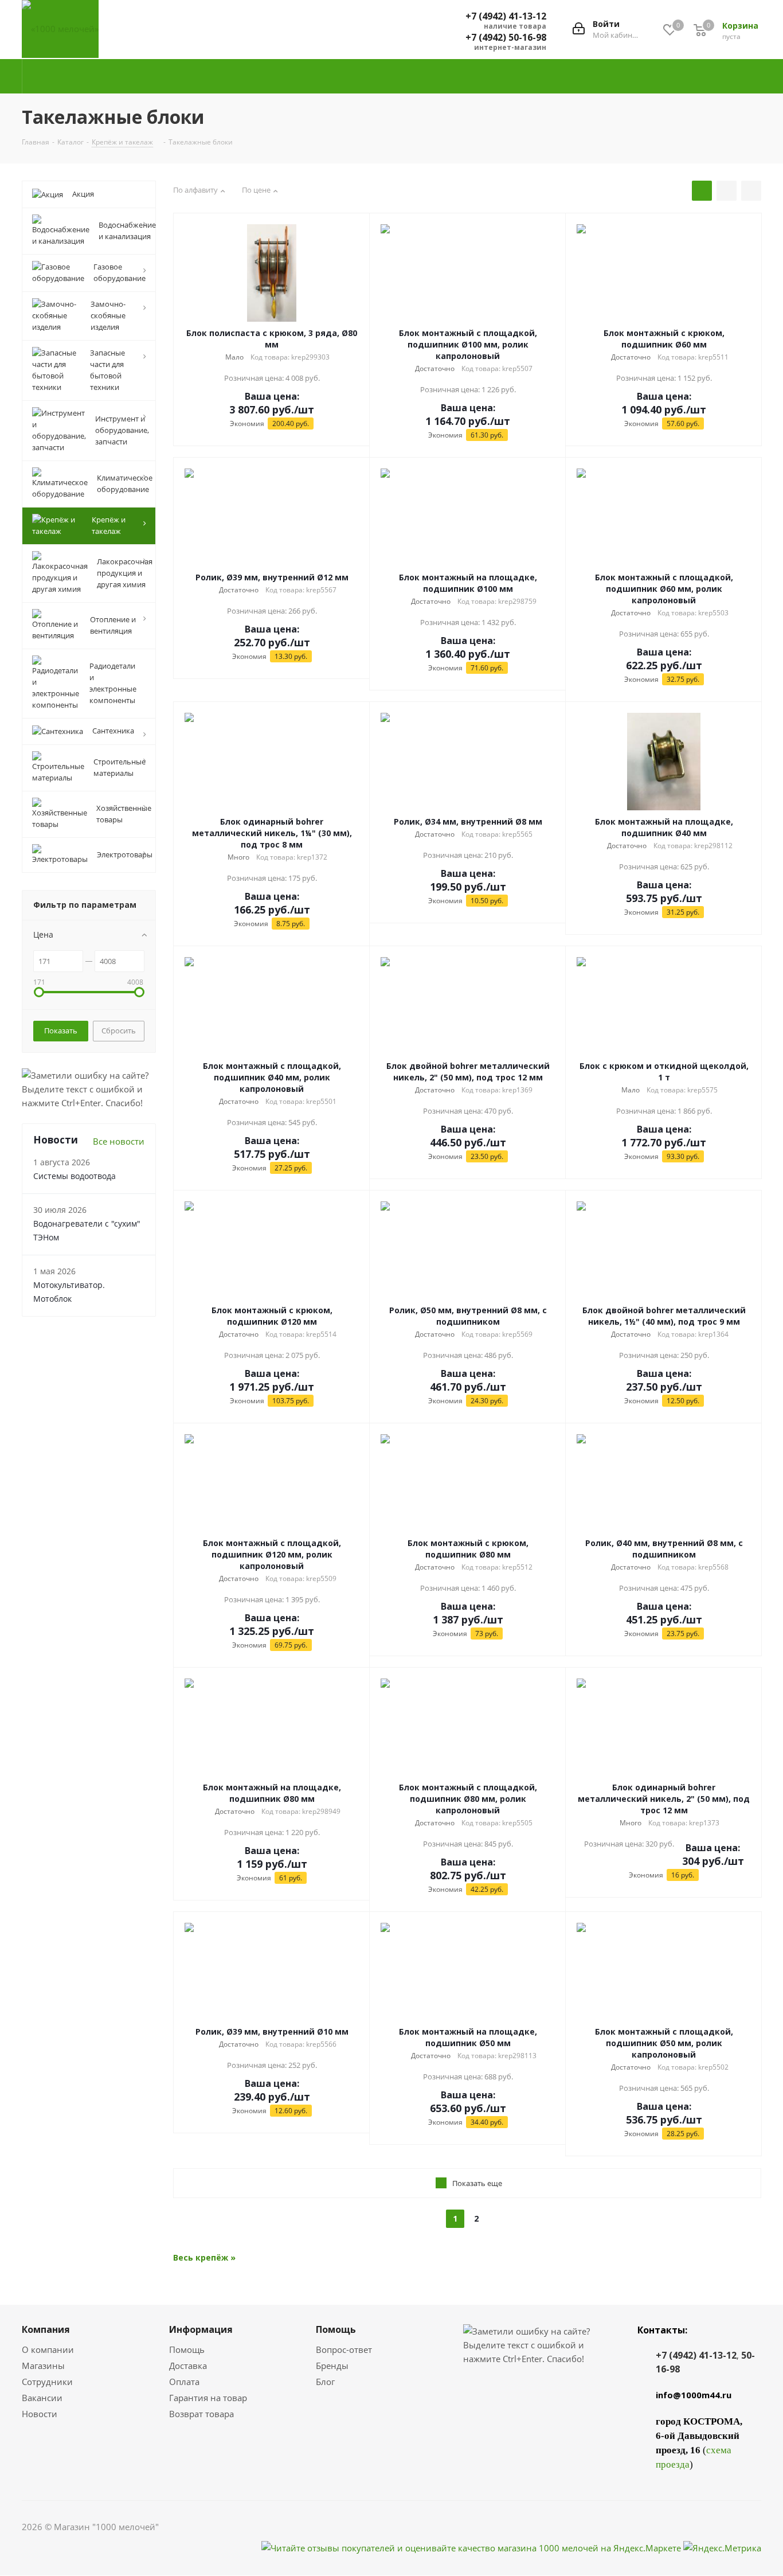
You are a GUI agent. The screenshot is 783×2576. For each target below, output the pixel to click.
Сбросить (119, 1031)
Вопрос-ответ (344, 2349)
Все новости (119, 1141)
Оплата (184, 2382)
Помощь (187, 2349)
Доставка (188, 2366)
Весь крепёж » (204, 2257)
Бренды (332, 2366)
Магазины (43, 2366)
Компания (46, 2329)
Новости (40, 2414)
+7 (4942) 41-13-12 (506, 16)
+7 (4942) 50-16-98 (506, 37)
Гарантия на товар (208, 2398)
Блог (325, 2382)
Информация (201, 2329)
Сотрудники (47, 2382)
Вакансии (42, 2398)
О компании (48, 2349)
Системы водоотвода (75, 1176)
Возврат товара (201, 2414)
